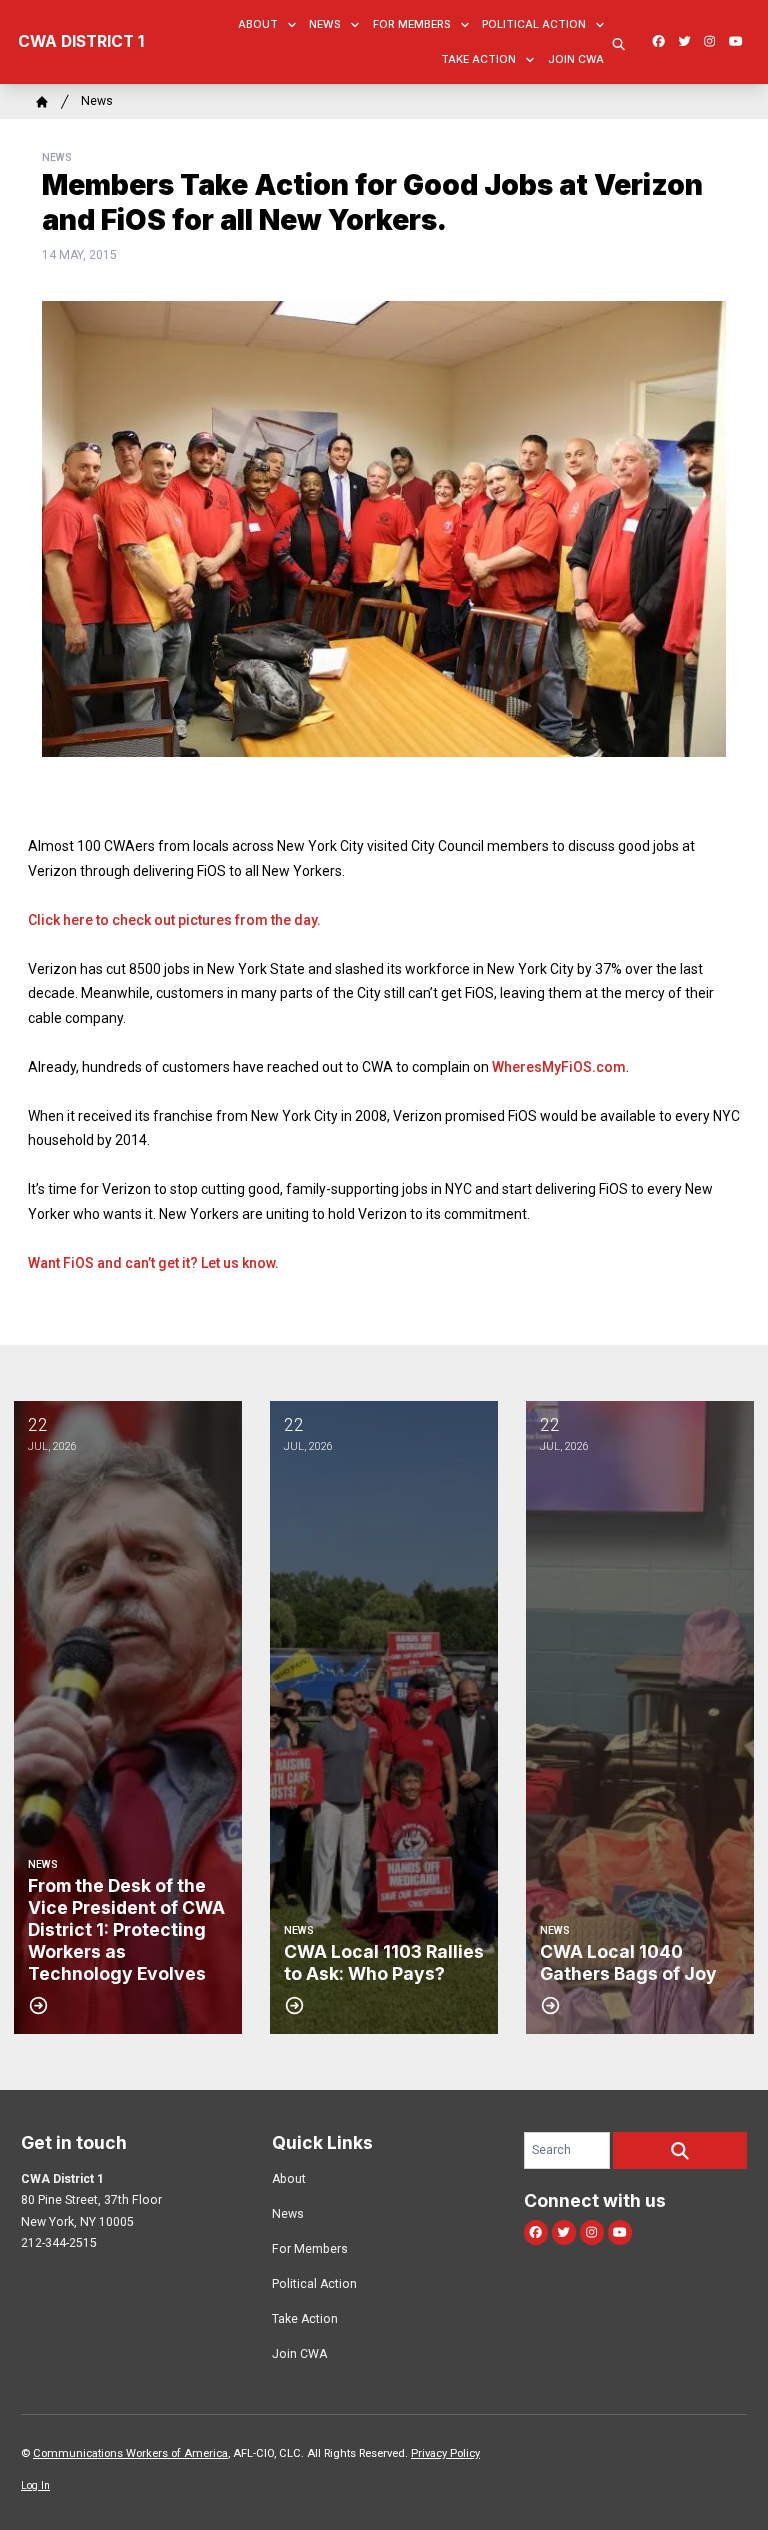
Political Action (534, 24)
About (258, 24)
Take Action (478, 59)
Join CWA (576, 59)
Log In (35, 2485)
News (325, 24)
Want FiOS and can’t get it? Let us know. (153, 1263)
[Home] (42, 102)
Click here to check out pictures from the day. (174, 920)
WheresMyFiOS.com (559, 1067)
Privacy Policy (445, 2453)
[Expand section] (292, 25)
